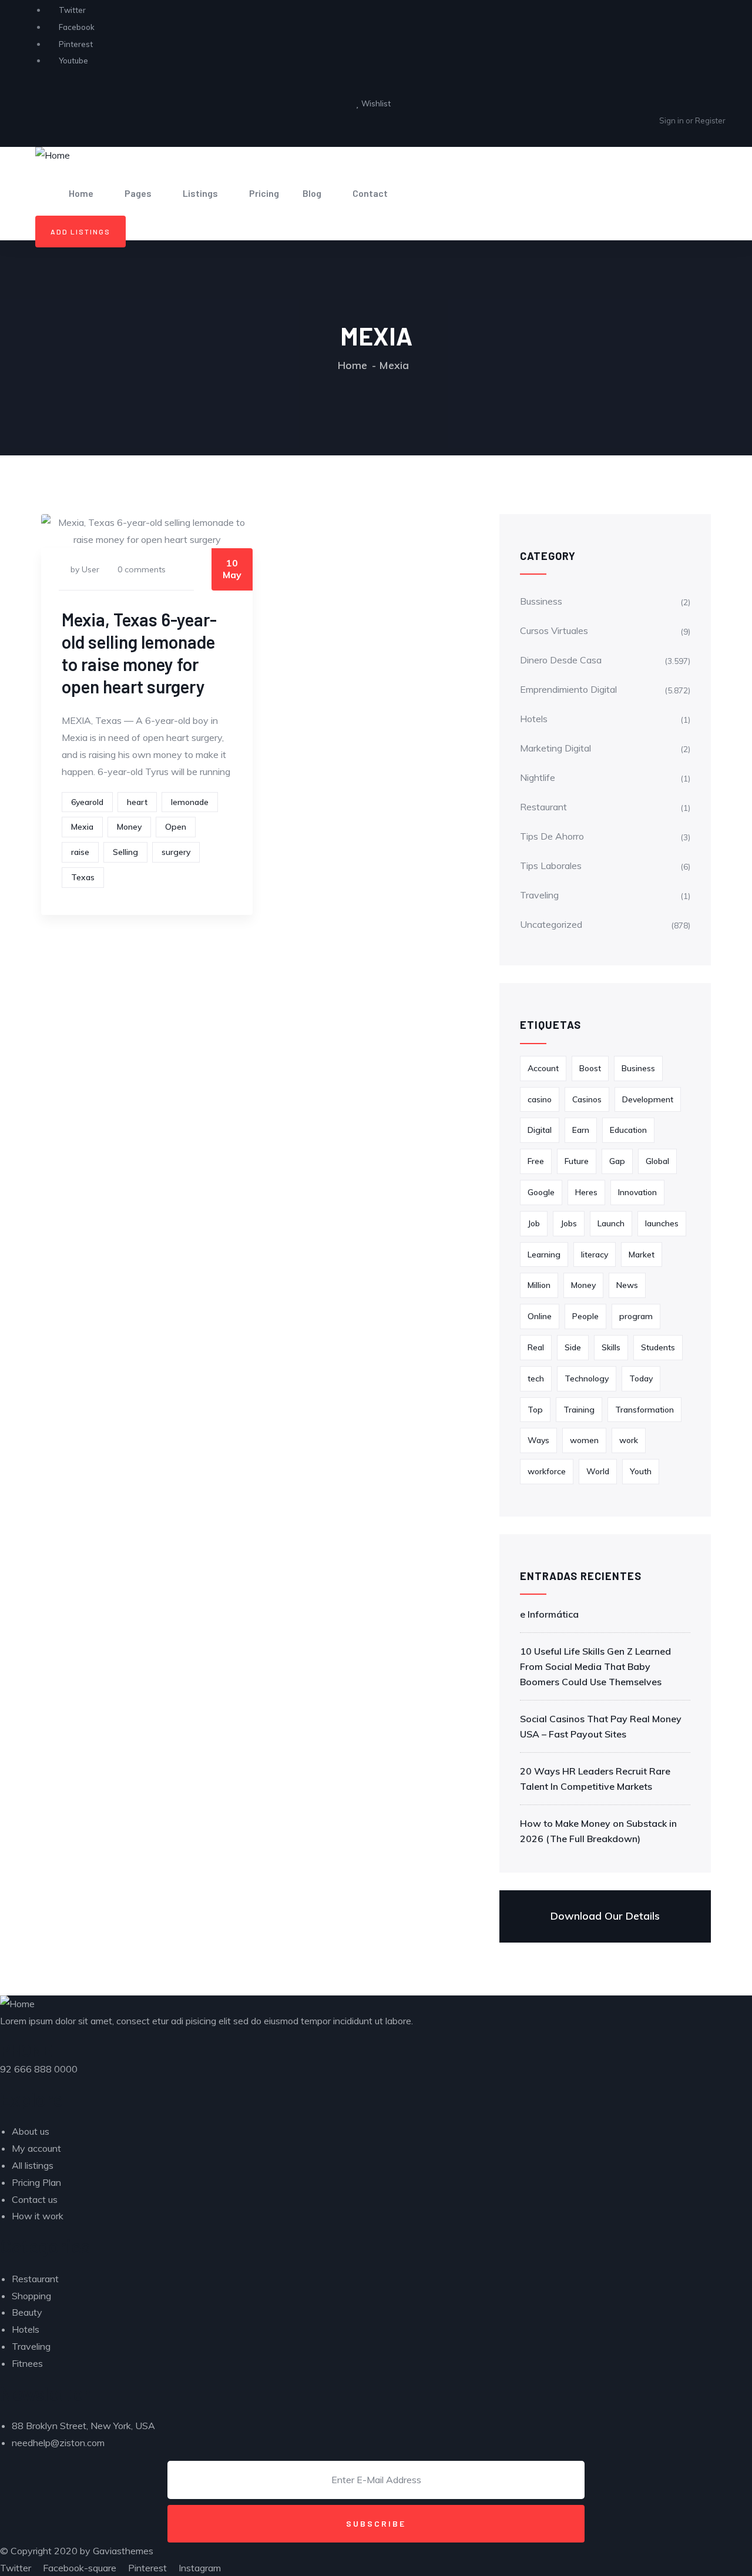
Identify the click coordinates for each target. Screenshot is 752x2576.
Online (540, 1316)
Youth (641, 1471)
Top (535, 1410)
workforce (547, 1471)
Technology (587, 1378)
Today (641, 1378)
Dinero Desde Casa (561, 660)
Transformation (644, 1410)
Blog (312, 193)
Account (543, 1068)
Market (642, 1255)
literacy (595, 1255)
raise (80, 852)
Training (579, 1410)
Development (648, 1099)
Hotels (534, 719)
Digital (540, 1130)
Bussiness (541, 601)
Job (534, 1223)
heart (137, 802)
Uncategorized (551, 924)
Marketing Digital (555, 748)
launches (662, 1223)
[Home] (53, 155)
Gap (617, 1161)
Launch (611, 1223)
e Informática (549, 1614)
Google (541, 1192)
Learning (544, 1255)
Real (536, 1347)
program (636, 1316)
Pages (138, 193)
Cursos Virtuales (554, 630)
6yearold (87, 802)
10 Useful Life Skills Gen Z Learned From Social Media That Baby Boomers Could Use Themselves (595, 1666)
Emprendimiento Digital (568, 689)
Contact (370, 193)
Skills (611, 1347)
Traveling (539, 895)
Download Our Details (605, 1916)
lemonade (190, 802)
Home (81, 193)
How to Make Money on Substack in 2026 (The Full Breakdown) (598, 1831)
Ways (538, 1440)
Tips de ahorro (552, 836)
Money (129, 827)
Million (539, 1285)
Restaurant (543, 807)
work (629, 1440)
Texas (83, 877)
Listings (200, 193)
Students (658, 1347)
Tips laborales (551, 866)
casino (540, 1099)
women (584, 1440)
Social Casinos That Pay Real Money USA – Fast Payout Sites (601, 1726)
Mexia (82, 827)
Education (628, 1130)
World (598, 1471)
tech (536, 1378)
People (585, 1316)
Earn (581, 1130)
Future (577, 1161)
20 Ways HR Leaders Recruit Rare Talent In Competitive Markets (595, 1779)
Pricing (264, 193)
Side (573, 1347)
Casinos (587, 1099)
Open (176, 827)
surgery (176, 852)
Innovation (637, 1192)
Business (638, 1068)
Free (536, 1161)
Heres (586, 1192)
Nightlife (538, 777)
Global (657, 1161)
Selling (125, 852)
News (627, 1285)
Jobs (569, 1223)
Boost (590, 1068)
